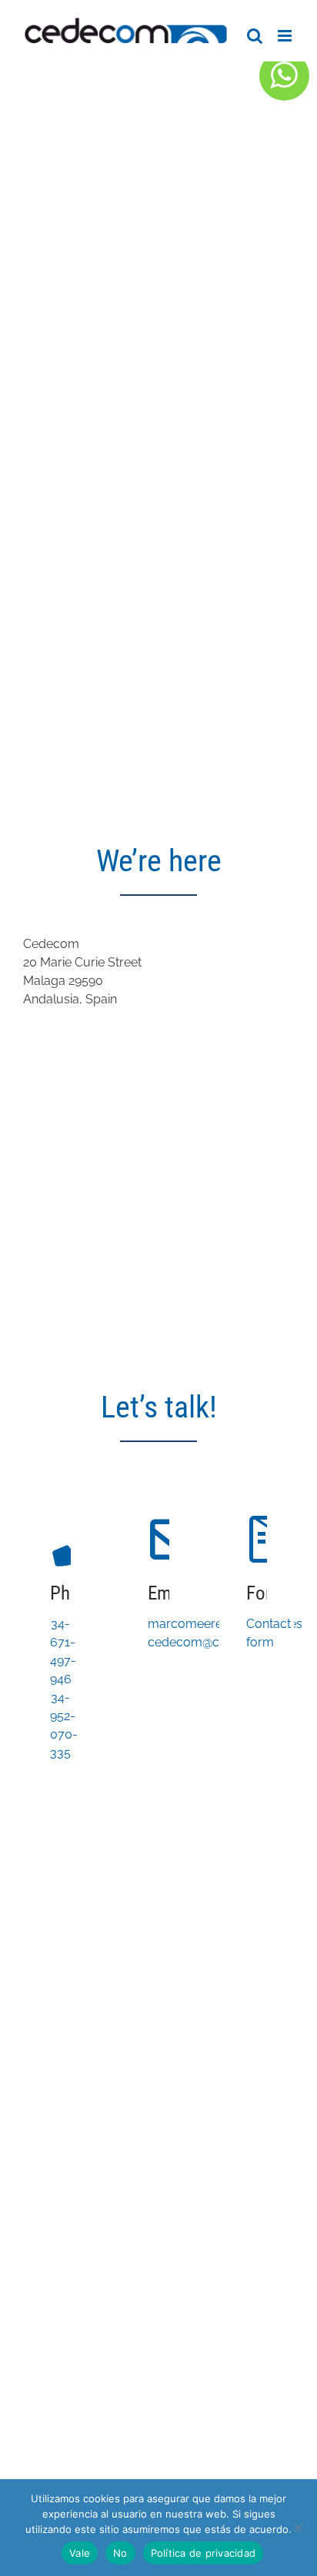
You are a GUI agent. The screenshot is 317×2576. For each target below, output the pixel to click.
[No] (298, 2528)
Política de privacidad (204, 2553)
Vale (80, 2553)
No (120, 2553)
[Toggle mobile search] (255, 36)
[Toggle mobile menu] (286, 36)
